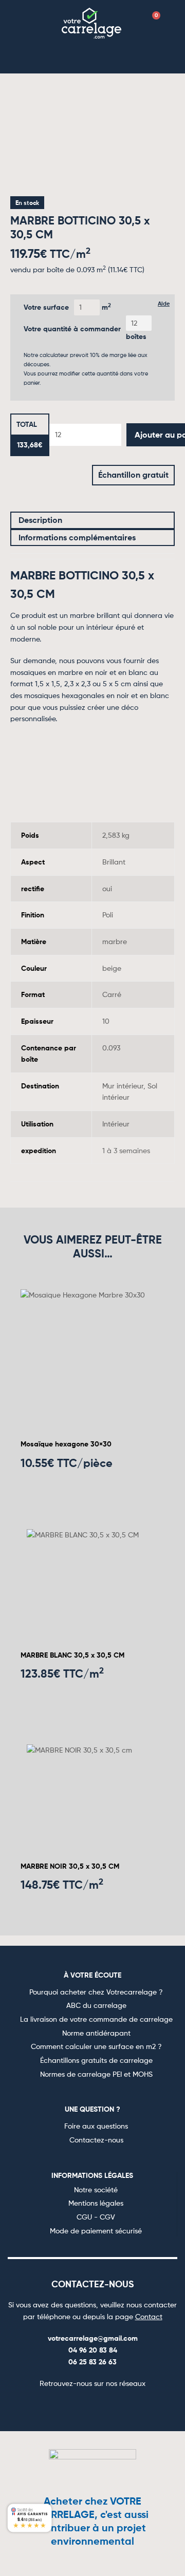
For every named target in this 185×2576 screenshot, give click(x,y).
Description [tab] (40, 520)
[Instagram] (80, 2406)
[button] (32, 22)
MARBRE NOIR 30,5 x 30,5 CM (70, 1866)
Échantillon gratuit (133, 475)
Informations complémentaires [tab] (77, 537)
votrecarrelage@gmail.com (93, 2338)
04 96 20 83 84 (93, 2350)
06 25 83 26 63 (92, 2362)
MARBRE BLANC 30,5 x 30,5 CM (72, 1655)
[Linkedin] (129, 2406)
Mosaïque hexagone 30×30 (66, 1444)
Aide (164, 304)
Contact (149, 2316)
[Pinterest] (105, 2406)
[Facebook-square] (55, 2406)
